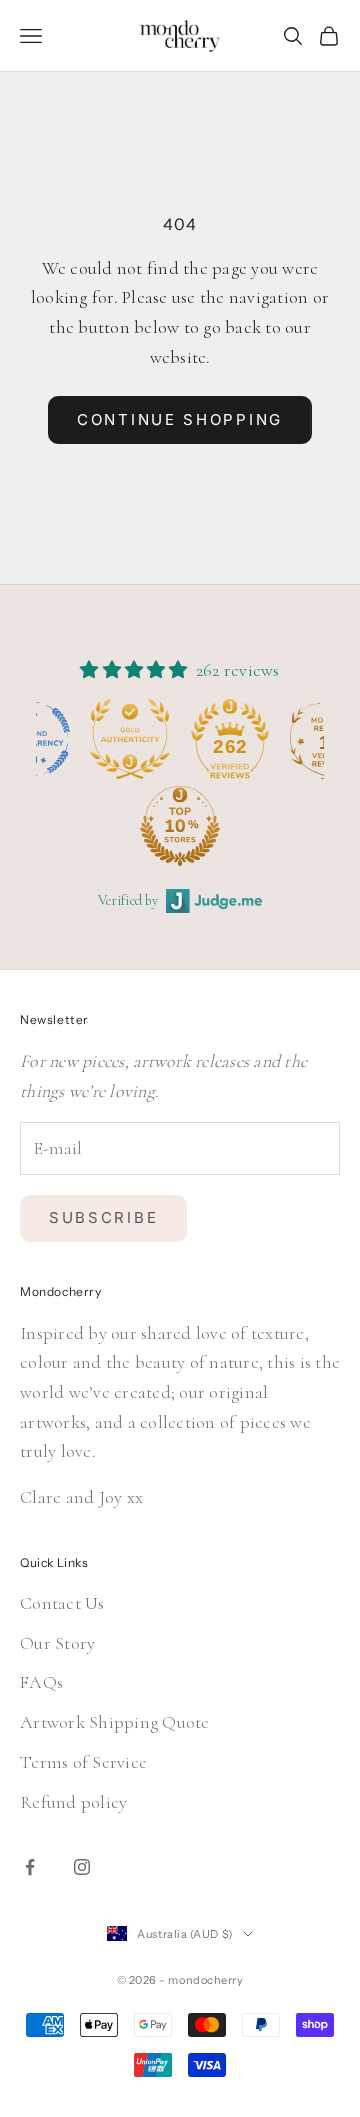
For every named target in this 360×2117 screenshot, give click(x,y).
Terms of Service (83, 1762)
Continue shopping (180, 419)
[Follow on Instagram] (82, 1867)
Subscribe (103, 1217)
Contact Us (62, 1603)
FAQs (41, 1682)
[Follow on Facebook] (30, 1867)
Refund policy (73, 1802)
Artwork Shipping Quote (115, 1722)
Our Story (57, 1643)
